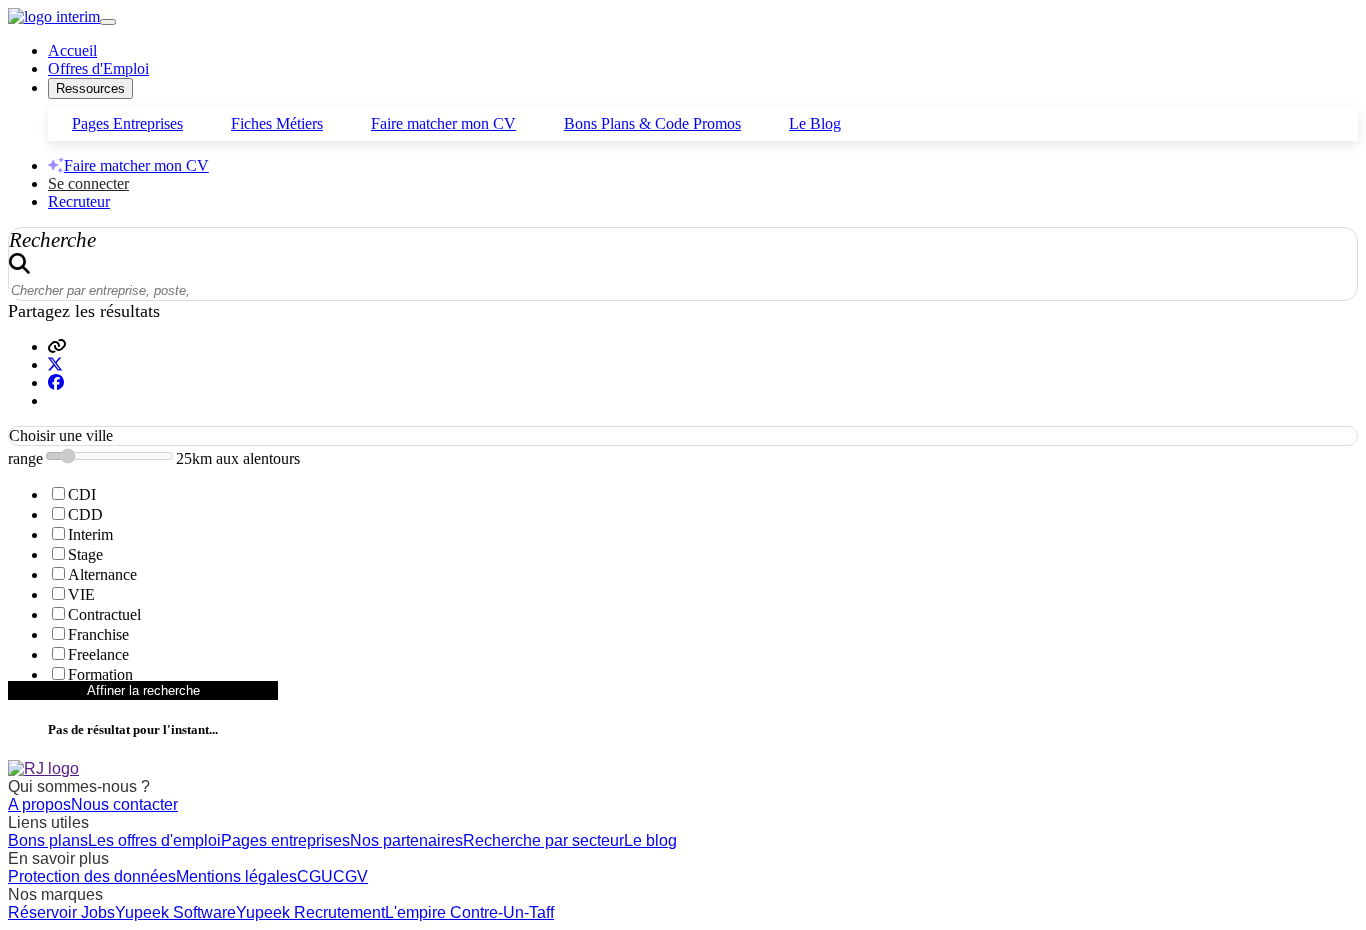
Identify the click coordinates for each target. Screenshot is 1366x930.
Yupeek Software (175, 912)
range (25, 458)
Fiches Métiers (277, 123)
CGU (315, 876)
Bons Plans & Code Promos (652, 123)
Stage (85, 554)
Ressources (90, 88)
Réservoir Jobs (61, 912)
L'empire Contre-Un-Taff (469, 912)
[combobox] (683, 436)
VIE (81, 594)
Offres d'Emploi (98, 68)
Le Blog (815, 123)
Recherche (52, 239)
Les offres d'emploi (154, 840)
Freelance (98, 654)
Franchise (98, 634)
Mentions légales (236, 876)
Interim (90, 534)
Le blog (650, 840)
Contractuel (104, 614)
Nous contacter (124, 804)
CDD (85, 514)
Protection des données (92, 876)
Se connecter (88, 183)
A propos (39, 804)
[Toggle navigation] (108, 22)
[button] (57, 346)
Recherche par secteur (543, 840)
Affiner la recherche (143, 690)
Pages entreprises (285, 840)
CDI (82, 494)
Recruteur (79, 201)
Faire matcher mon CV (443, 123)
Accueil (72, 50)
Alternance (102, 574)
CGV (350, 876)
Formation (100, 674)
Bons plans (48, 840)
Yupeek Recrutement (310, 912)
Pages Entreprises (127, 123)
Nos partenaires (406, 840)
